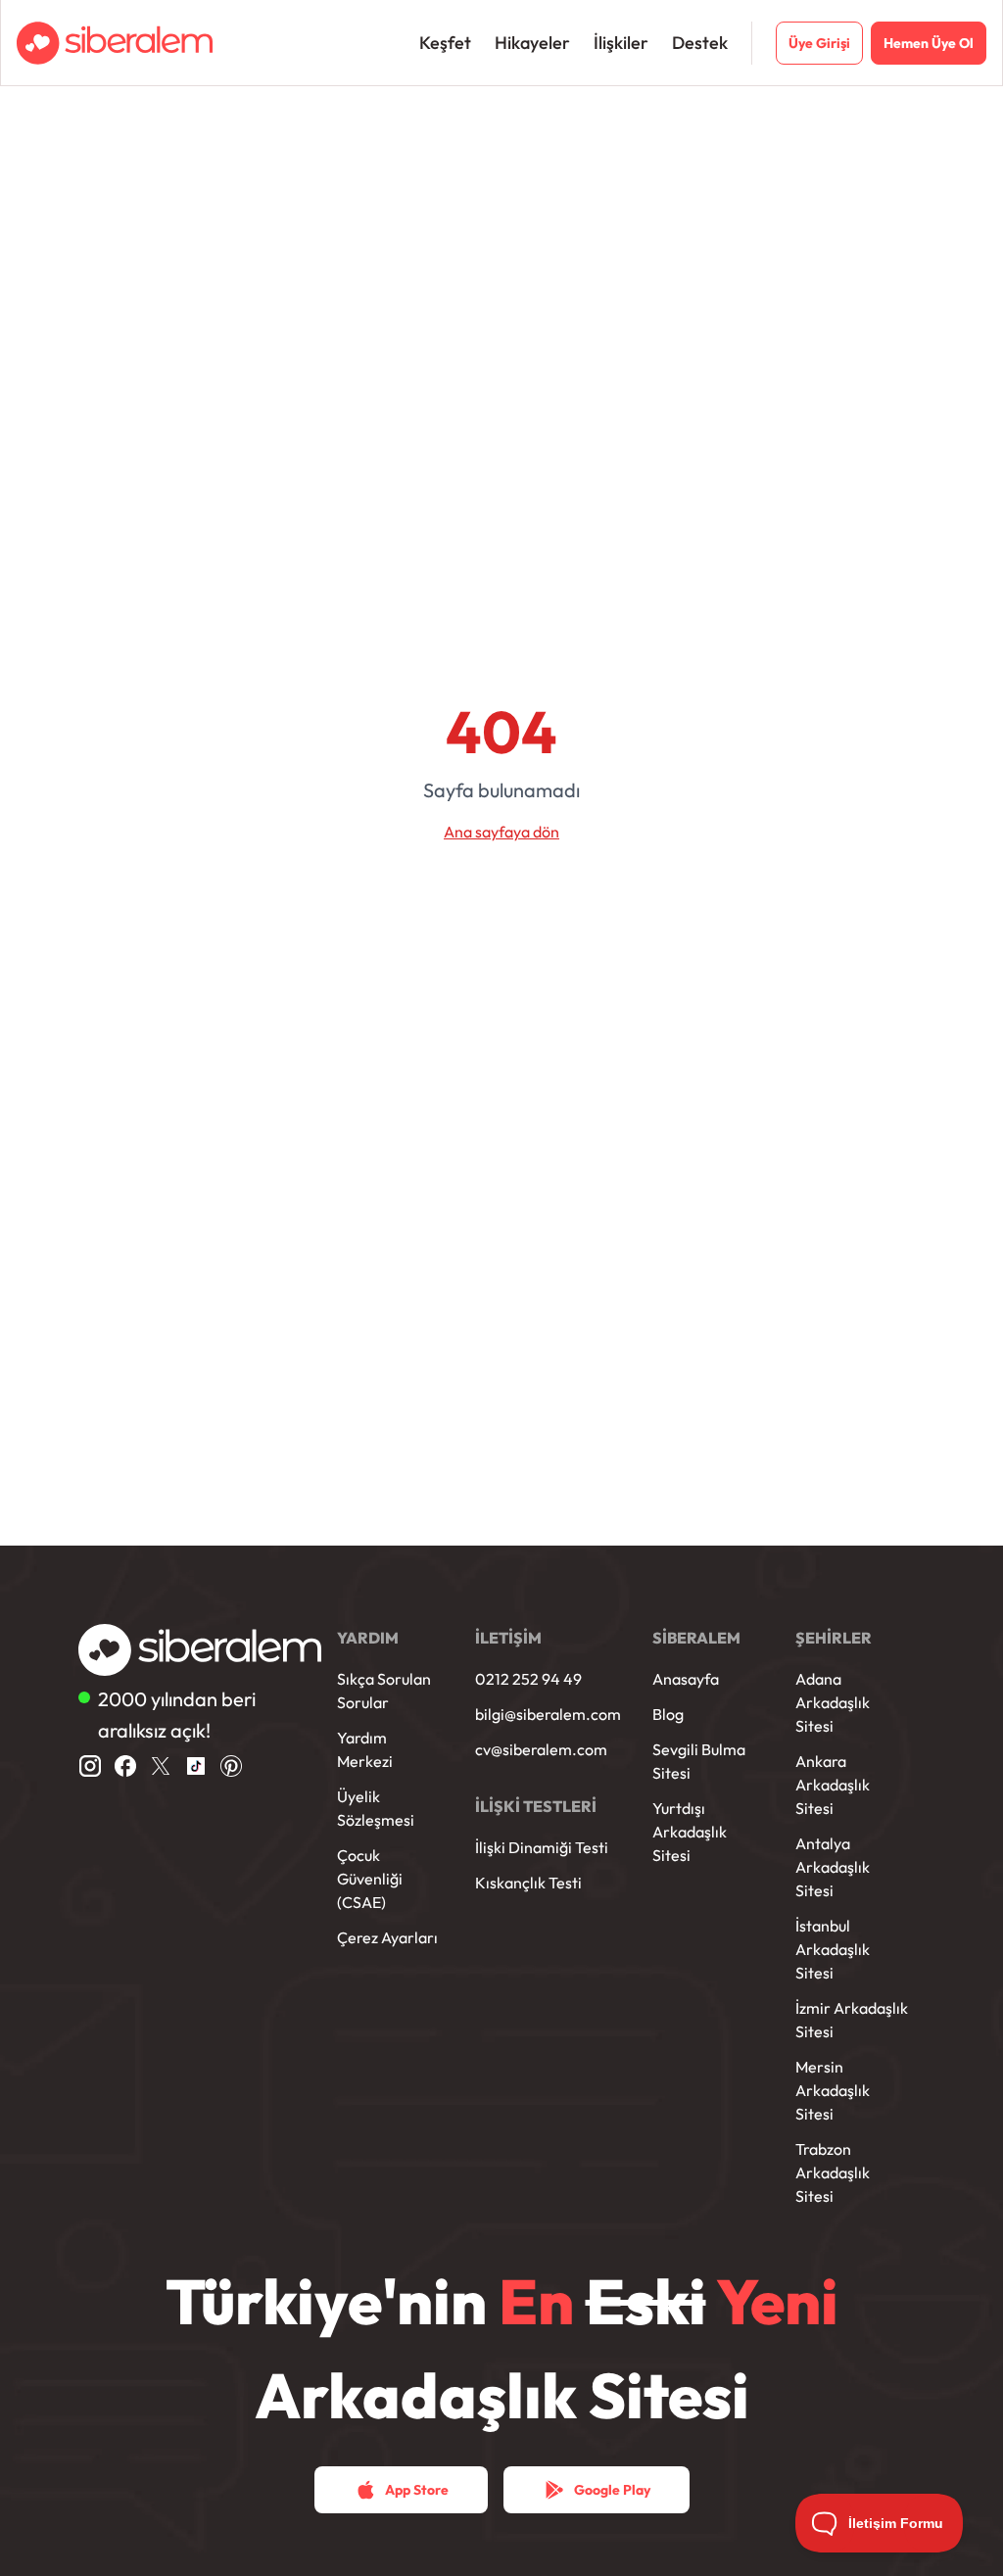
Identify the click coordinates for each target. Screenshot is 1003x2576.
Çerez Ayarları (387, 1937)
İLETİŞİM (508, 1638)
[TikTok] (196, 1766)
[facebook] (125, 1766)
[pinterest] (231, 1766)
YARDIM (368, 1638)
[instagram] (90, 1766)
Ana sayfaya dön (501, 832)
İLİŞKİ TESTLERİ (536, 1806)
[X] (161, 1766)
